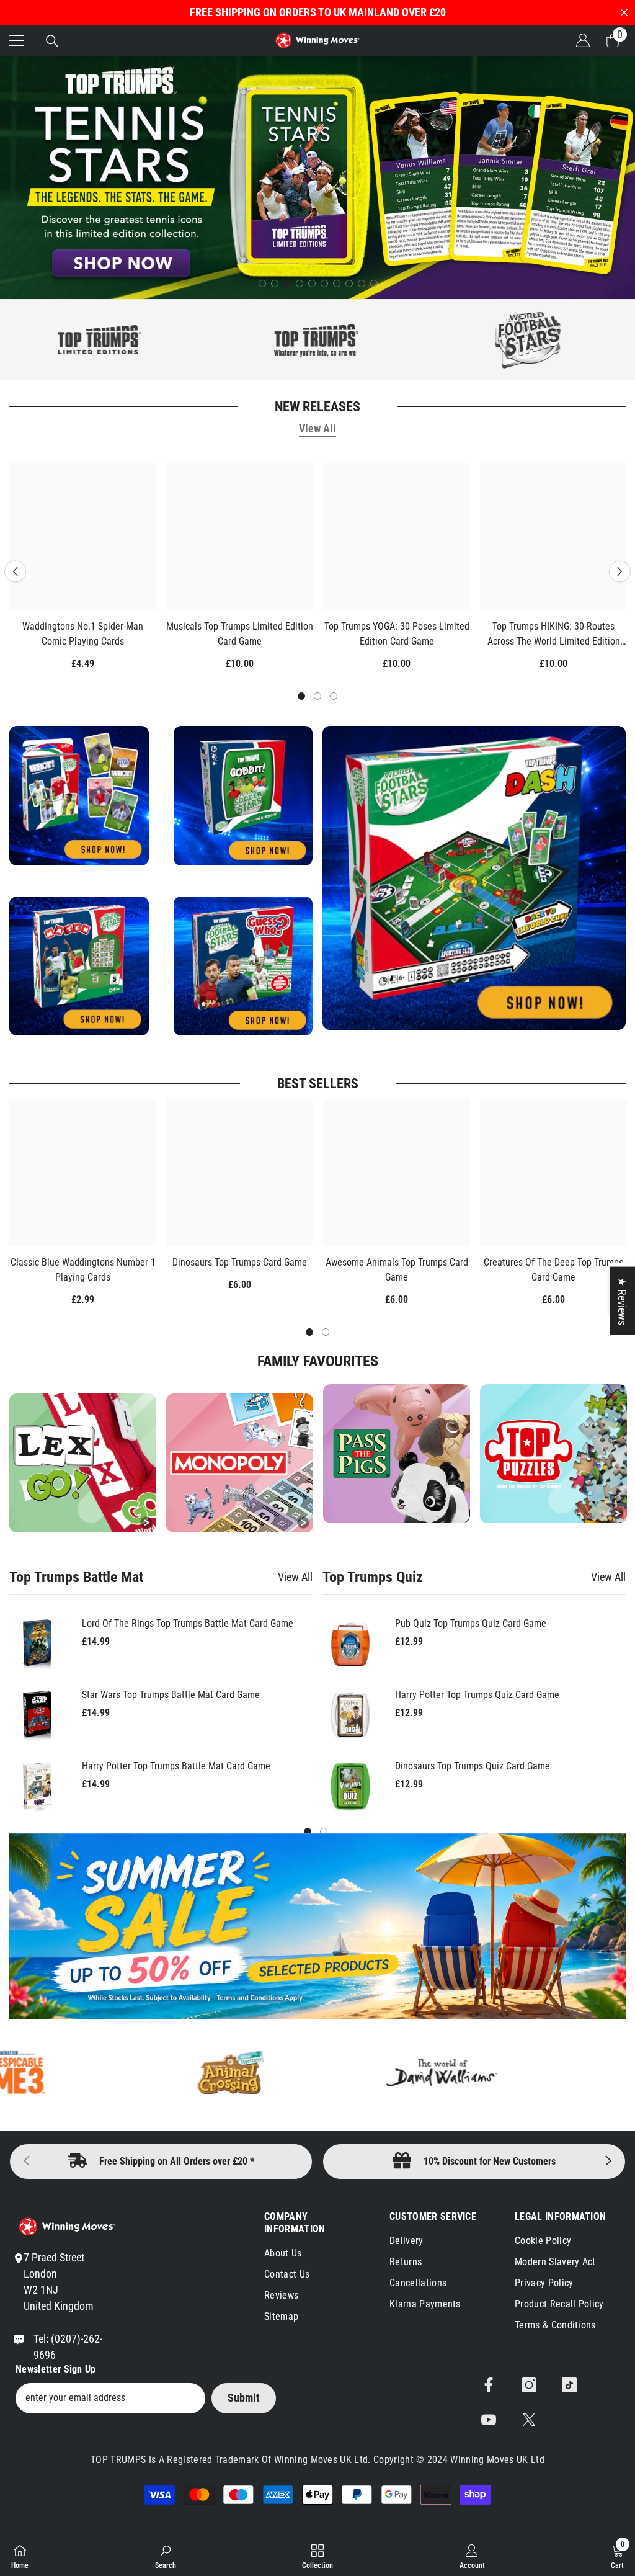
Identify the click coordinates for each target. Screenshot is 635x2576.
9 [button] (362, 284)
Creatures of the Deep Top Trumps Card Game (553, 1270)
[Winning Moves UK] (242, 340)
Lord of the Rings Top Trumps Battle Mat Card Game (188, 1623)
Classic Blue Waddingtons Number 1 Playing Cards (83, 1270)
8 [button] (349, 284)
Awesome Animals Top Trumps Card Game (397, 1270)
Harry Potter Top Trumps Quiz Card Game (477, 1695)
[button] (15, 571)
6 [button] (324, 284)
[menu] (17, 40)
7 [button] (337, 284)
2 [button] (275, 284)
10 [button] (374, 284)
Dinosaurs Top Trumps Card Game (240, 1262)
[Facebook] (489, 2385)
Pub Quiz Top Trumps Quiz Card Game (471, 1623)
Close (624, 13)
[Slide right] (608, 2162)
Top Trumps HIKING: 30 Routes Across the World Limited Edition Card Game (554, 635)
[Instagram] (529, 2385)
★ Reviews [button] (622, 1301)
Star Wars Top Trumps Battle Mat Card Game (171, 1695)
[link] (553, 1454)
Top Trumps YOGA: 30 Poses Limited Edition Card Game (397, 634)
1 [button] (262, 284)
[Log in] (583, 40)
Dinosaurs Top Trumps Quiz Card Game (473, 1766)
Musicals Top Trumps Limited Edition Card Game (240, 634)
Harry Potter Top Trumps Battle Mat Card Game (176, 1766)
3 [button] (287, 284)
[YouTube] (489, 2420)
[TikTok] (569, 2385)
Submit (244, 2398)
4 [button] (300, 284)
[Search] (52, 41)
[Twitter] (529, 2420)
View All (317, 428)
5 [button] (312, 284)
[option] (317, 177)
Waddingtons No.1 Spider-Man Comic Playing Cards (83, 634)
